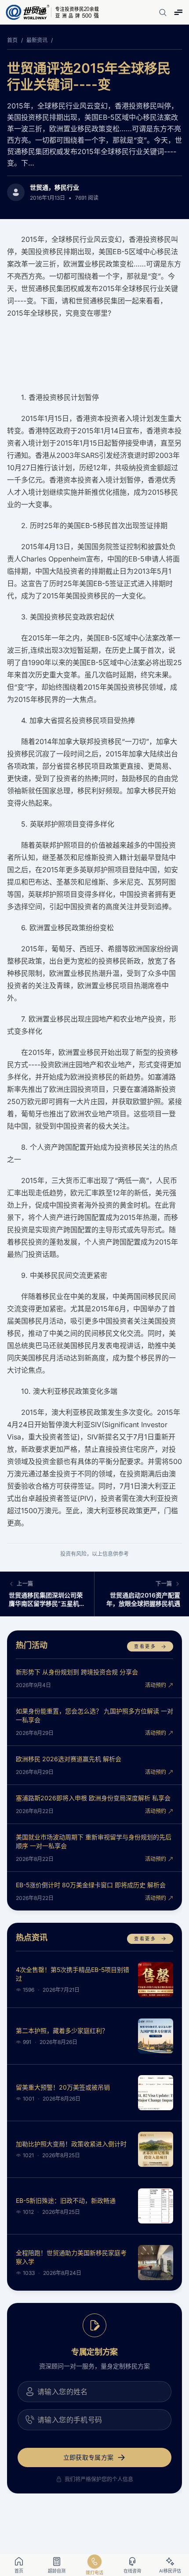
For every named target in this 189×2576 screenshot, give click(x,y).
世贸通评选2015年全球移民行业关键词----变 (89, 76)
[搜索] (163, 12)
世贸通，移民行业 (55, 187)
